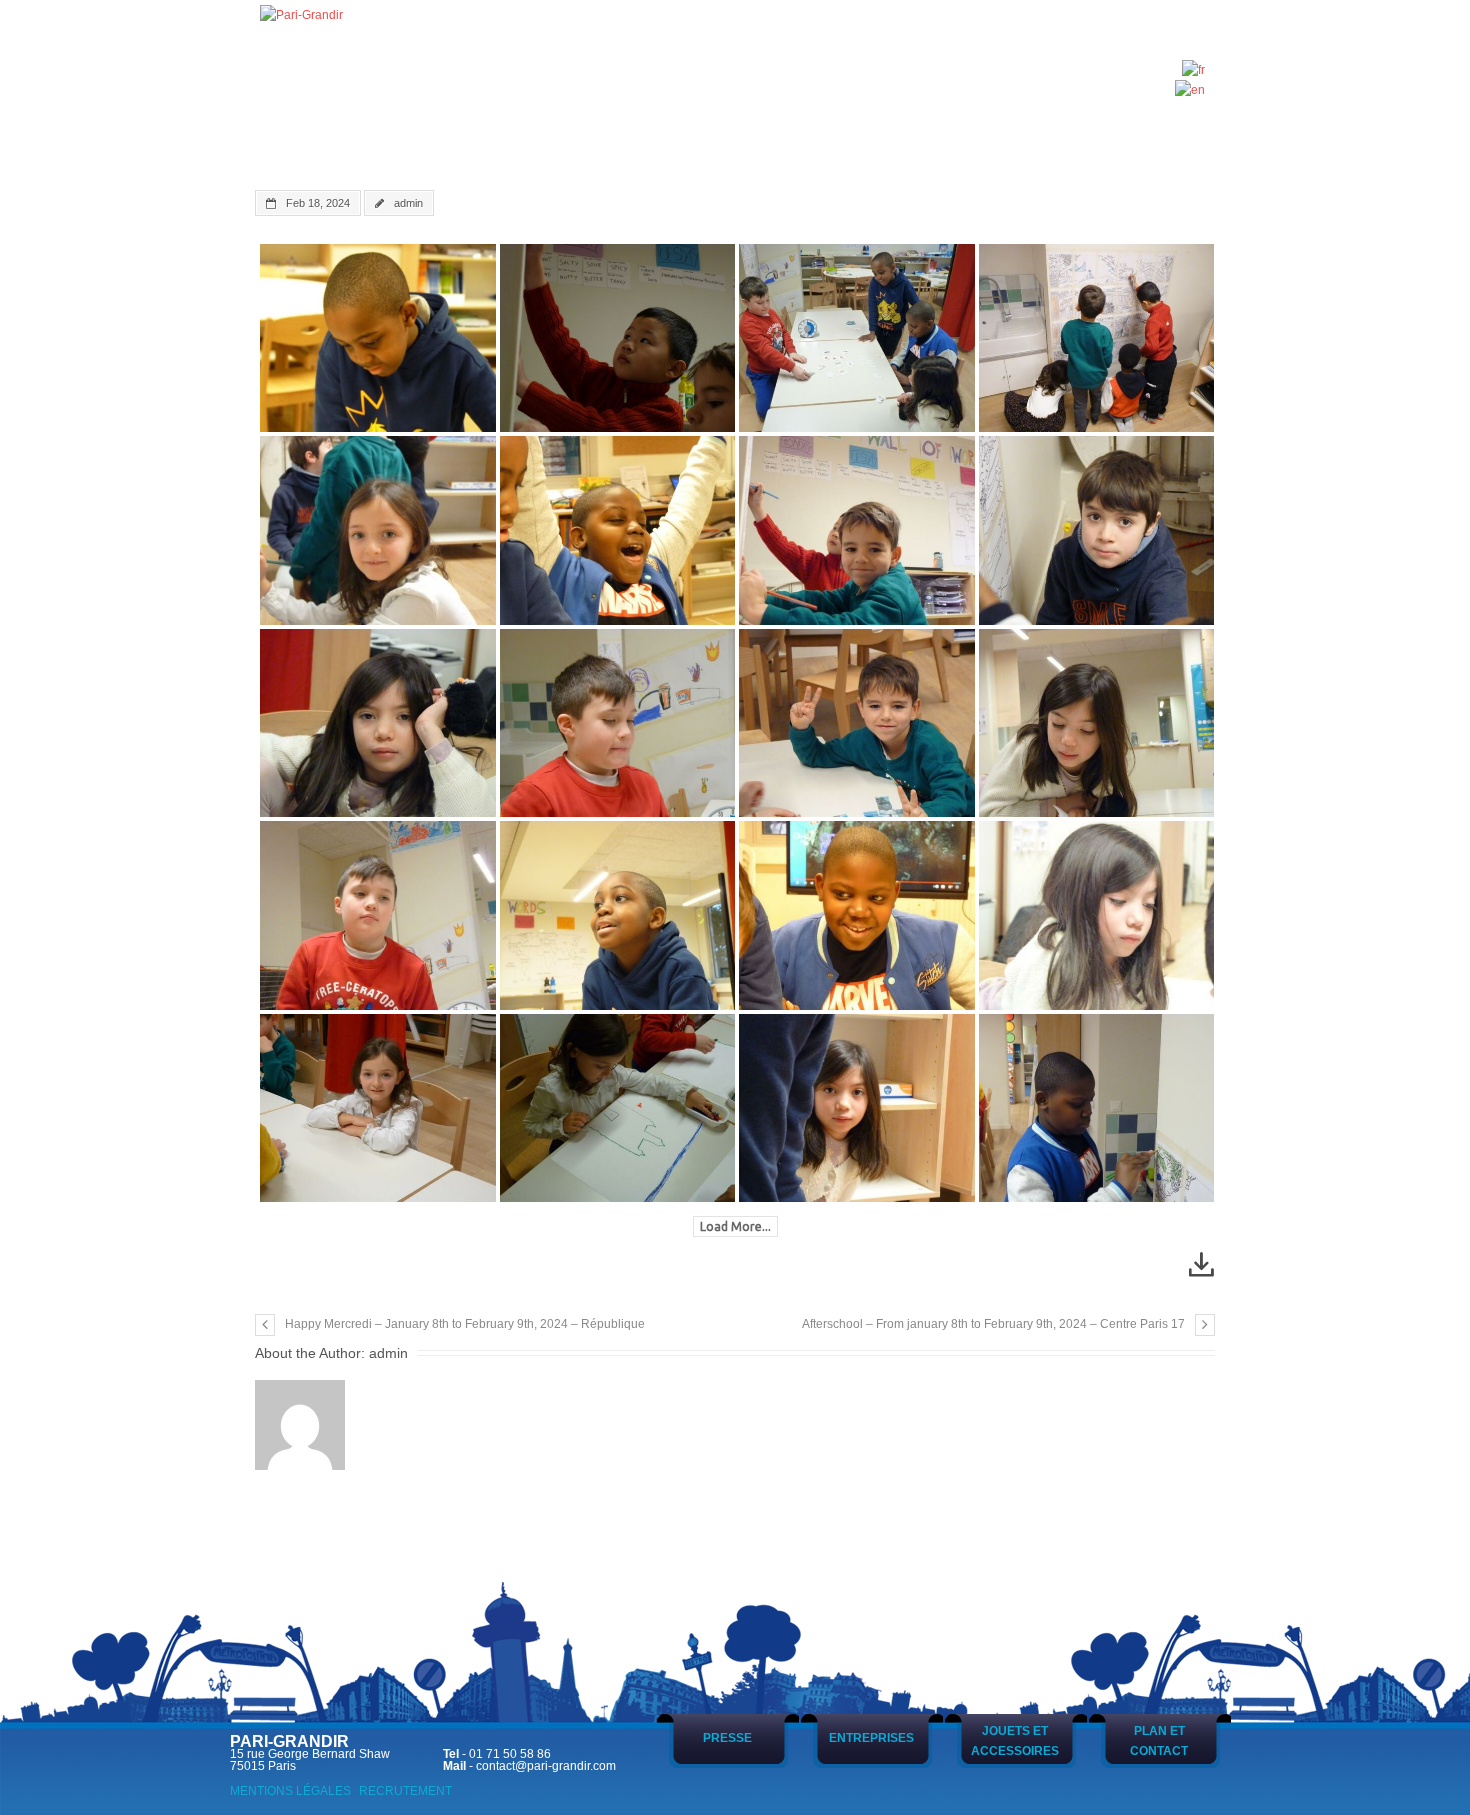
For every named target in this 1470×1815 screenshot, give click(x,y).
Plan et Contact (1159, 1741)
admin (408, 203)
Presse (727, 1738)
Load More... (735, 1226)
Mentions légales (290, 1791)
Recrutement (405, 1791)
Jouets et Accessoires (1015, 1741)
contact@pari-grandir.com (546, 1766)
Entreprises (871, 1738)
